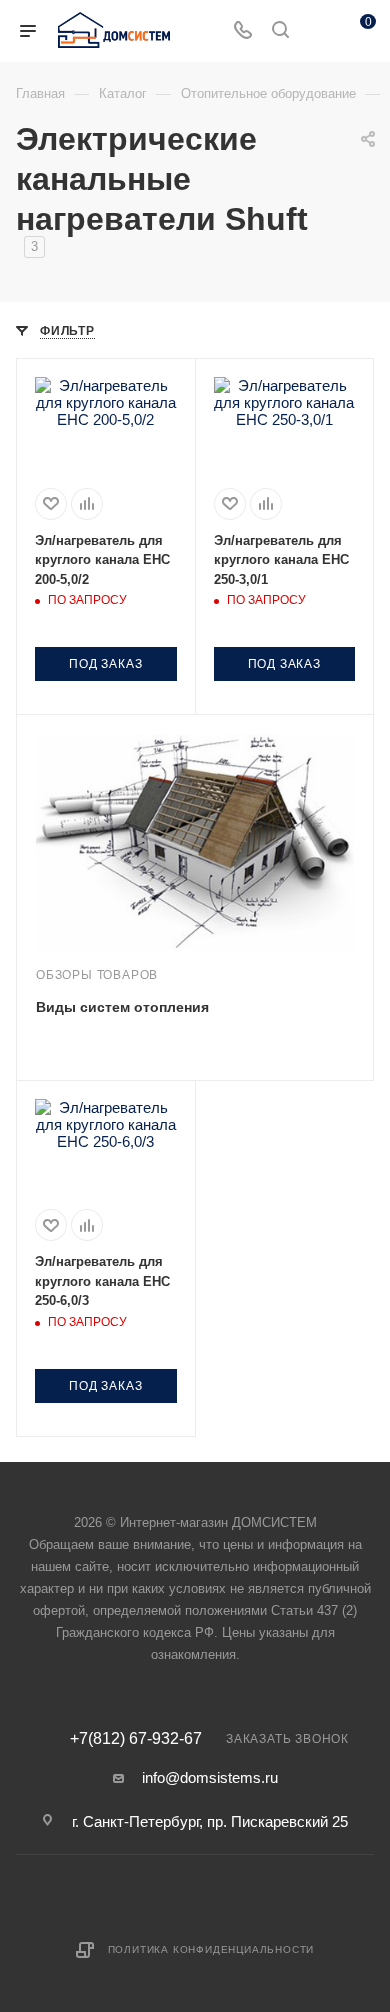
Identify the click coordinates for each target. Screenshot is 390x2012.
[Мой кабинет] (318, 31)
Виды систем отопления (122, 1007)
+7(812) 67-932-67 (136, 1739)
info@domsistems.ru (210, 1777)
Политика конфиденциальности (211, 1949)
